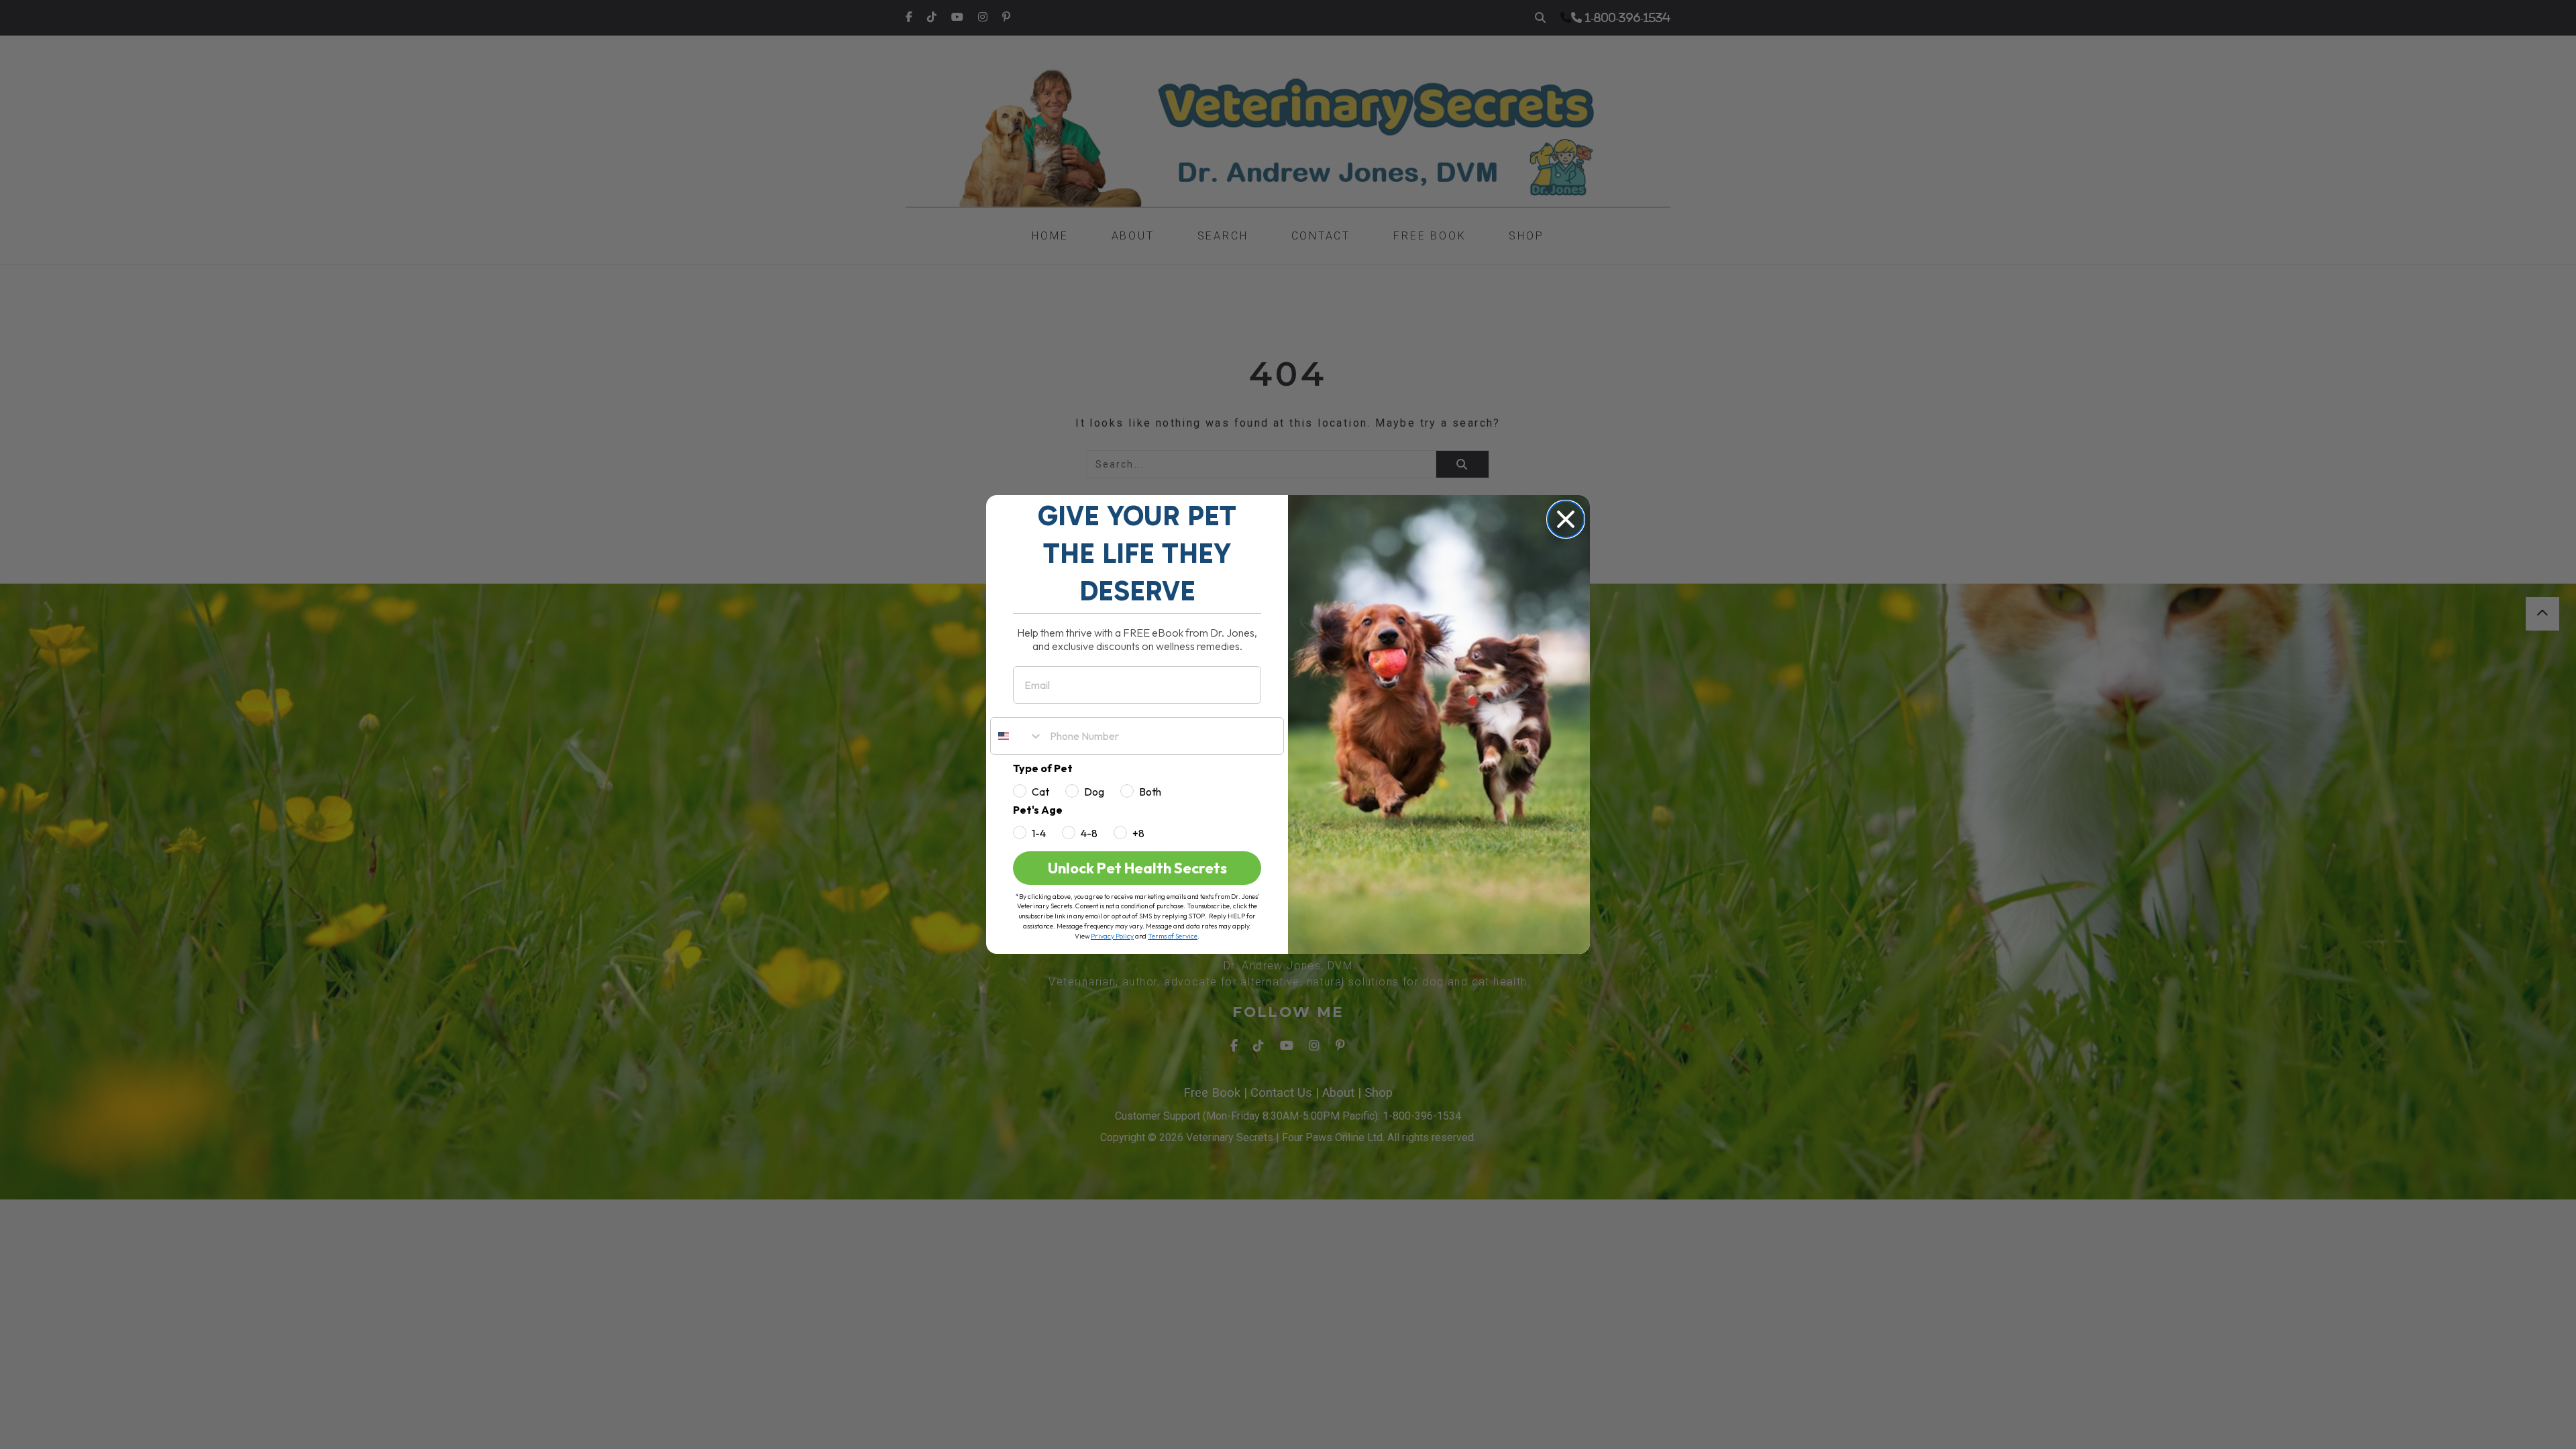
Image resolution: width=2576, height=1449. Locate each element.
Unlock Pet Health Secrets (1137, 868)
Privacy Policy (1112, 936)
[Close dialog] (1566, 519)
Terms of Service (1173, 936)
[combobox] (1017, 736)
